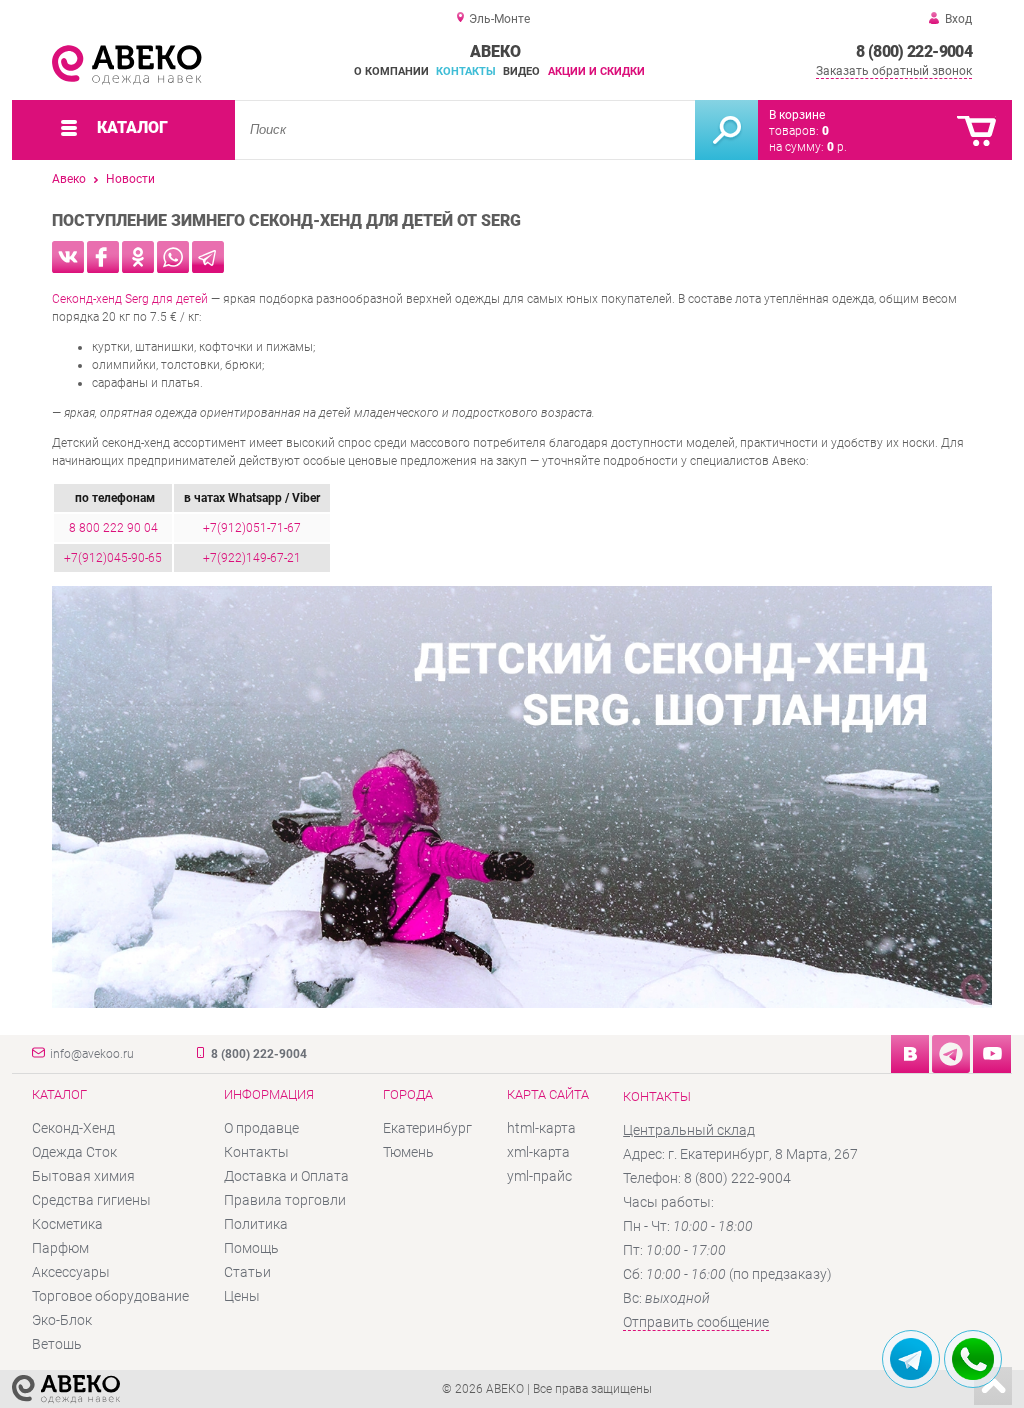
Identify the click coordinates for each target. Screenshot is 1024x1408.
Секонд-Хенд (73, 1128)
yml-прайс (539, 1176)
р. (837, 147)
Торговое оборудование (110, 1296)
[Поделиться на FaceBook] (103, 257)
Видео (521, 71)
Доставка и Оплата (286, 1176)
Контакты (466, 71)
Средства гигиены (91, 1200)
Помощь (251, 1248)
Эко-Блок (62, 1320)
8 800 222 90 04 (113, 528)
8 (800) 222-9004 (914, 51)
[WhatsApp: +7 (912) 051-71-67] (973, 1359)
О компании (391, 71)
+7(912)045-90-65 (113, 558)
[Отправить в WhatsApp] (173, 257)
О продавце (261, 1128)
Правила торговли (285, 1200)
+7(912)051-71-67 (252, 528)
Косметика (67, 1224)
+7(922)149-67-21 (252, 558)
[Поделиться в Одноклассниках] (138, 257)
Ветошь (57, 1344)
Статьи (247, 1272)
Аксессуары (71, 1272)
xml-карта (538, 1152)
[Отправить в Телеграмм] (208, 257)
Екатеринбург (427, 1128)
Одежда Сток (74, 1152)
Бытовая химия (83, 1176)
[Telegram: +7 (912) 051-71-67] (911, 1359)
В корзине (797, 115)
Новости (130, 179)
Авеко (69, 179)
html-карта (541, 1128)
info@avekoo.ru (92, 1054)
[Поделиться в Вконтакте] (68, 257)
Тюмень (408, 1152)
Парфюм (60, 1248)
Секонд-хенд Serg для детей (130, 299)
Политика (256, 1224)
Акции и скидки (596, 71)
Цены (242, 1296)
